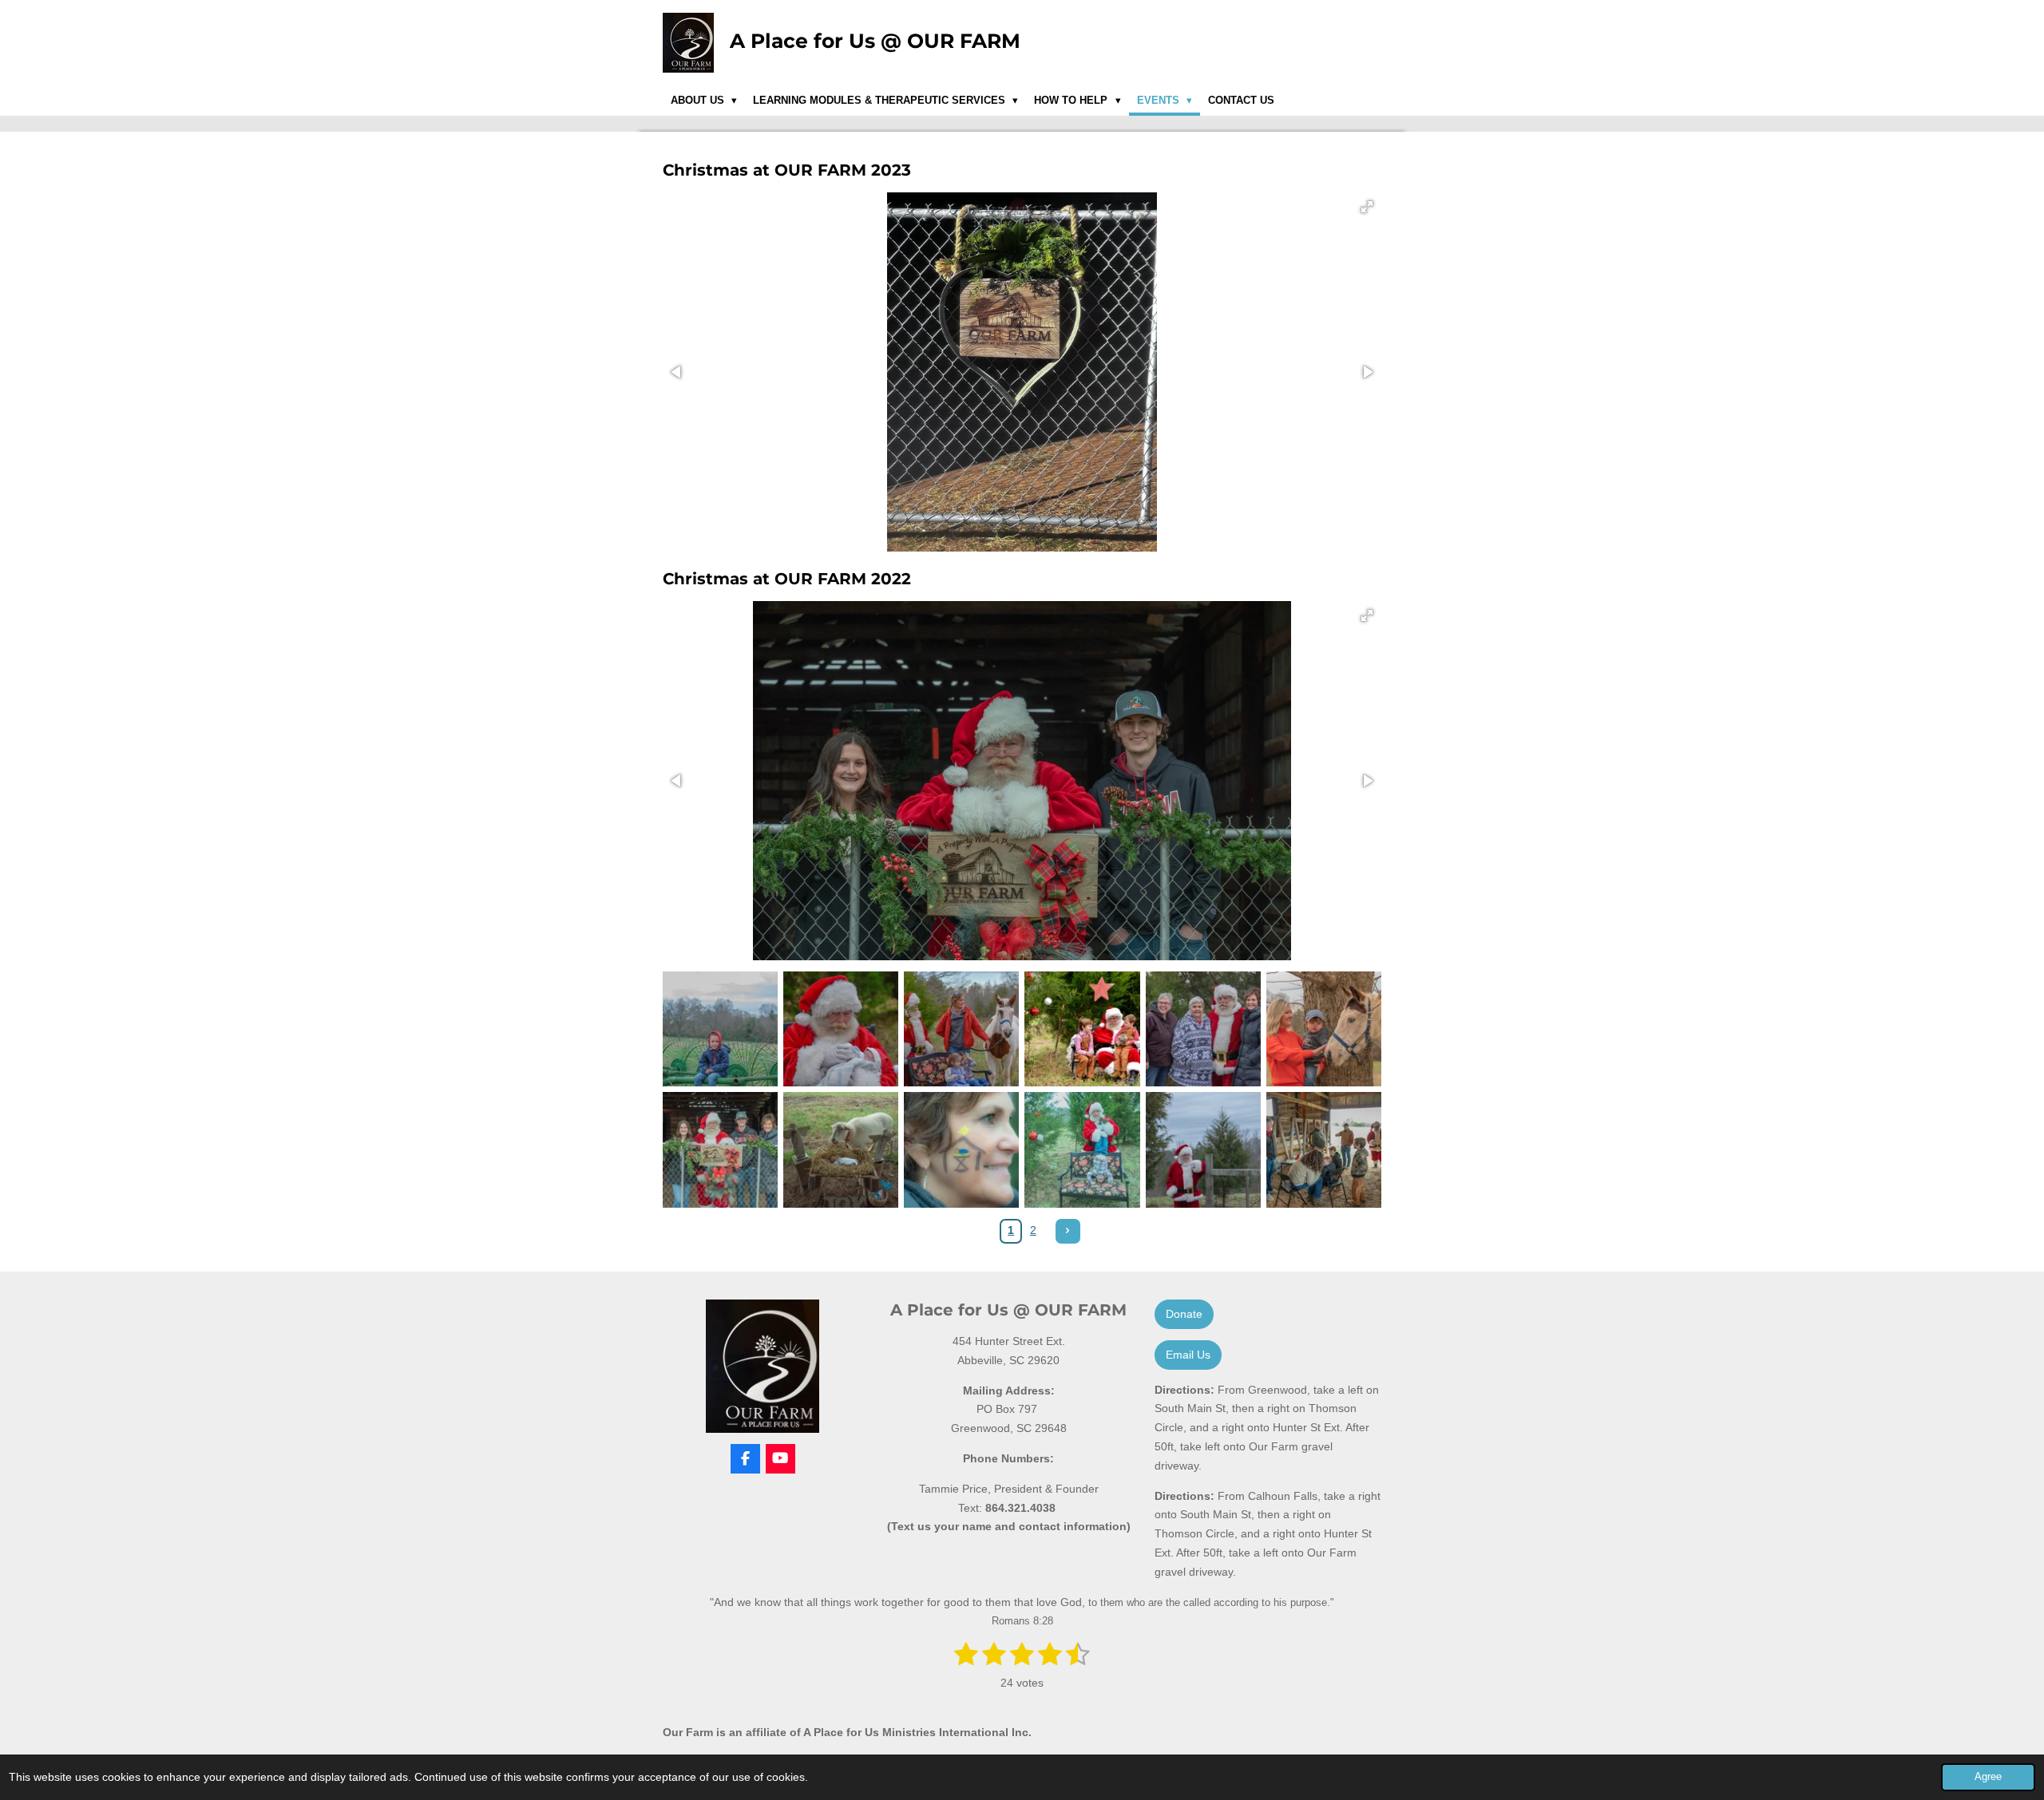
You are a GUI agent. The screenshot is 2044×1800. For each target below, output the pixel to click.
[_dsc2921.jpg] (721, 1150)
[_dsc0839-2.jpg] (1203, 1029)
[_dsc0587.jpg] (1082, 1029)
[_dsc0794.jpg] (841, 1029)
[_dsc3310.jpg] (1082, 1150)
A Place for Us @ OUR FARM (875, 41)
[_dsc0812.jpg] (962, 1029)
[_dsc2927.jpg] (1323, 1150)
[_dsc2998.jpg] (841, 1150)
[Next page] (1068, 1232)
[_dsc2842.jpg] (721, 1029)
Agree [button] (1988, 1777)
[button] (1367, 207)
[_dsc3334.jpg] (962, 1150)
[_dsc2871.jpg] (1323, 1029)
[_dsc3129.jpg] (1203, 1150)
